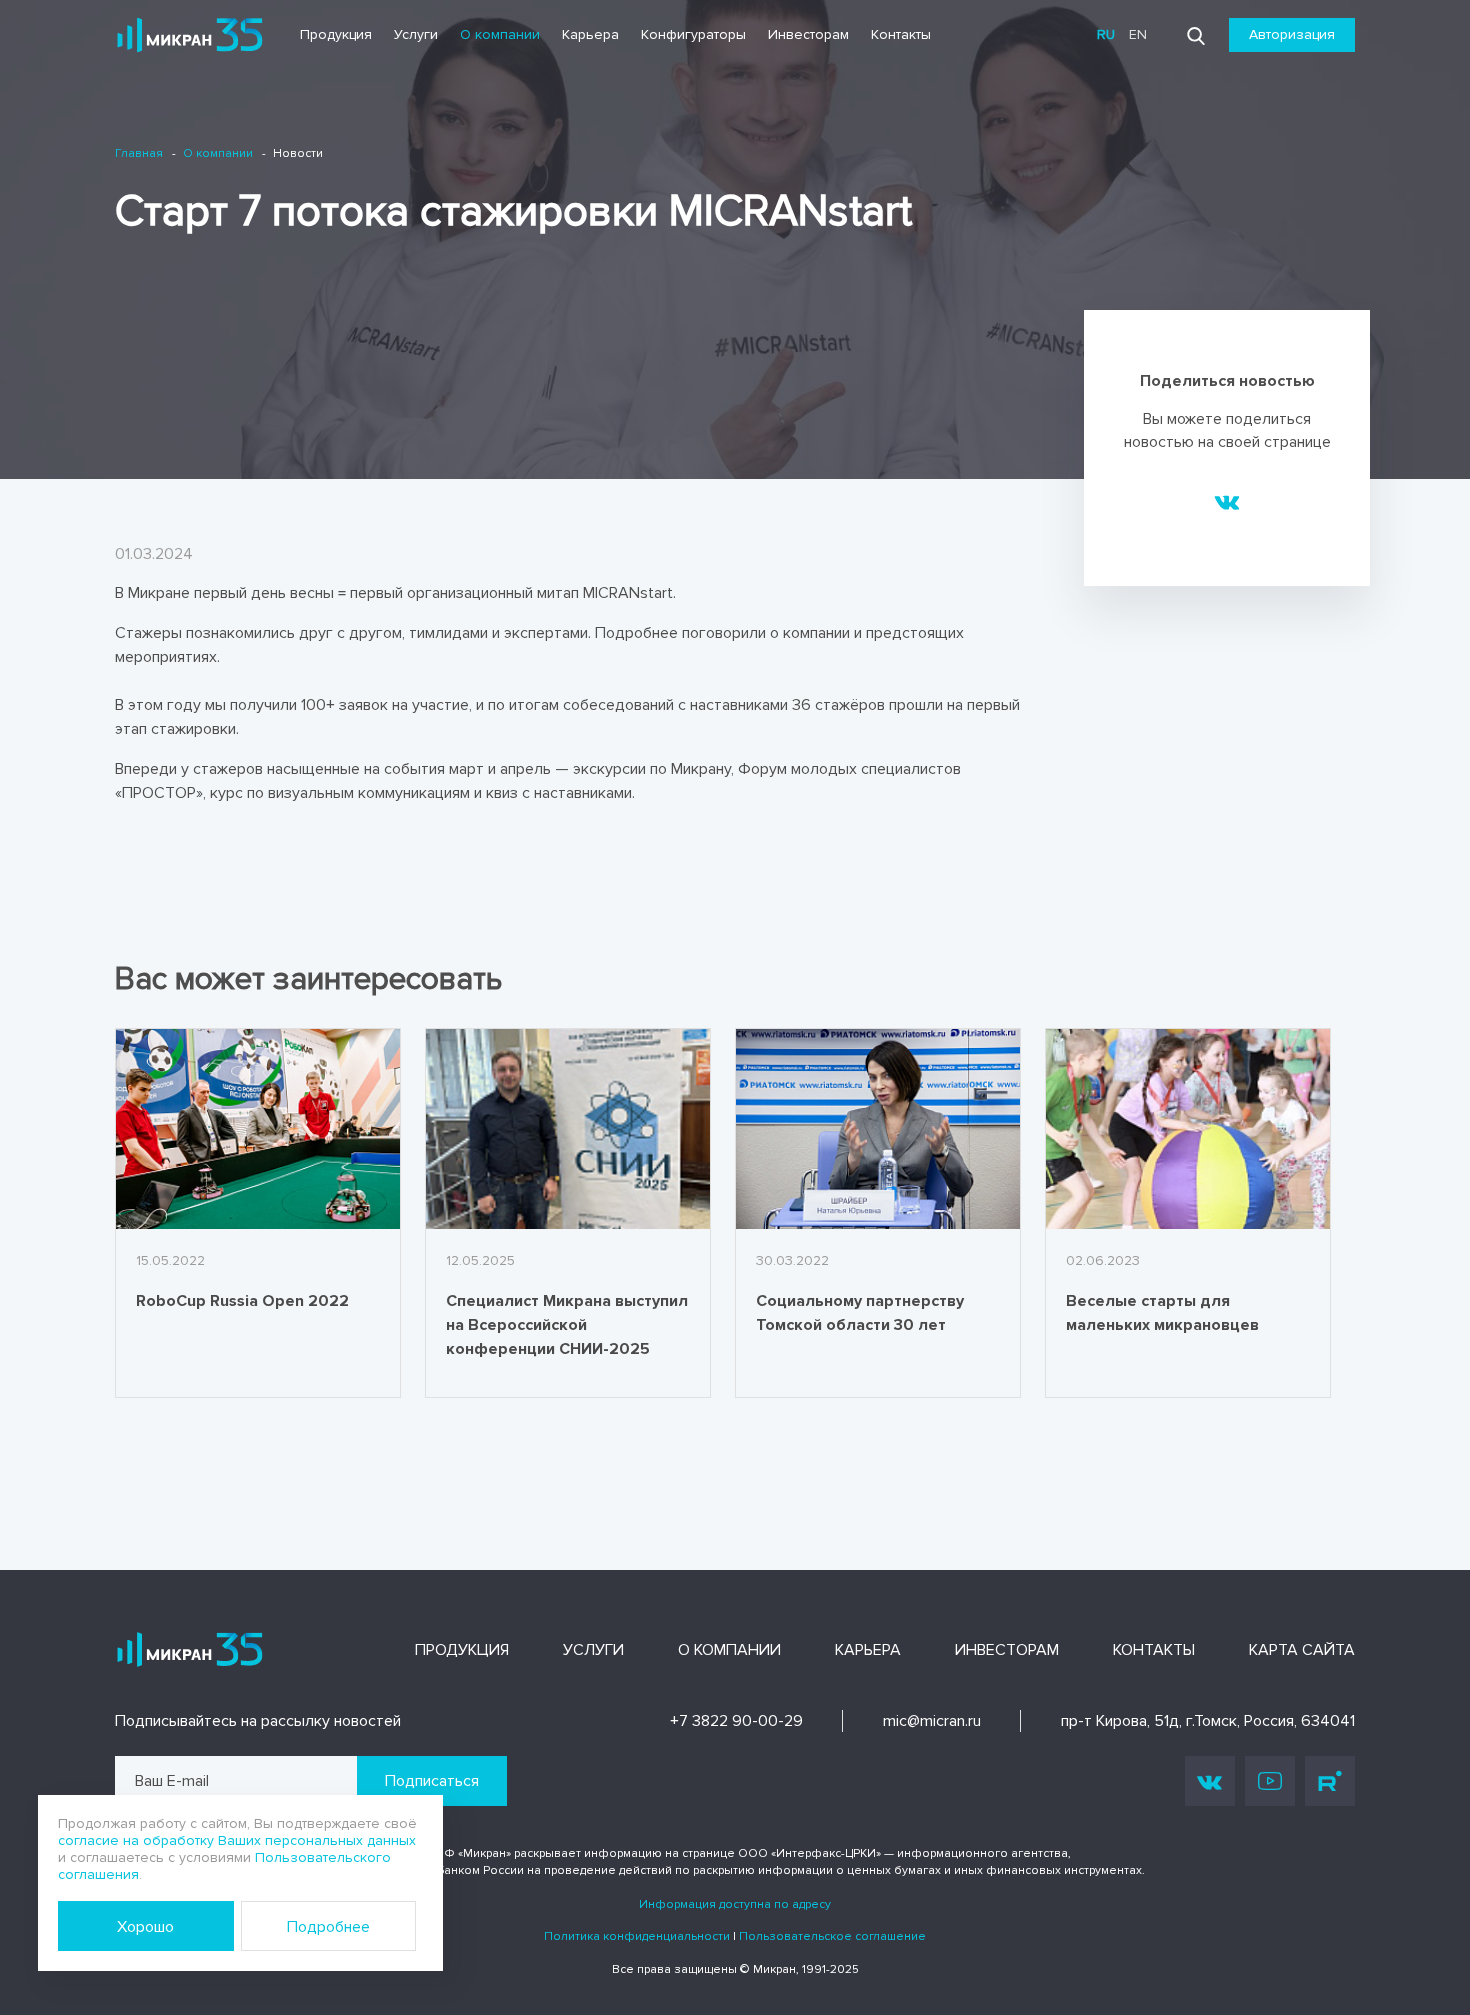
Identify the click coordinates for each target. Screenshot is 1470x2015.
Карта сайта (1302, 1650)
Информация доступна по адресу (735, 1904)
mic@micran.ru (932, 1721)
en (1138, 34)
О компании (500, 34)
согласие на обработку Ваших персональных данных (237, 1840)
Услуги (416, 34)
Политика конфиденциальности (637, 1936)
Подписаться (432, 1781)
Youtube (1270, 1781)
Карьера (590, 34)
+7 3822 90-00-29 (736, 1721)
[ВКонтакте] (1227, 501)
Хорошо (145, 1927)
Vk (1210, 1781)
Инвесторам (808, 34)
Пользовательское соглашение (832, 1936)
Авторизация (1292, 34)
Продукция (336, 34)
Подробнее (328, 1927)
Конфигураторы (693, 34)
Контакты (901, 34)
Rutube (1330, 1781)
